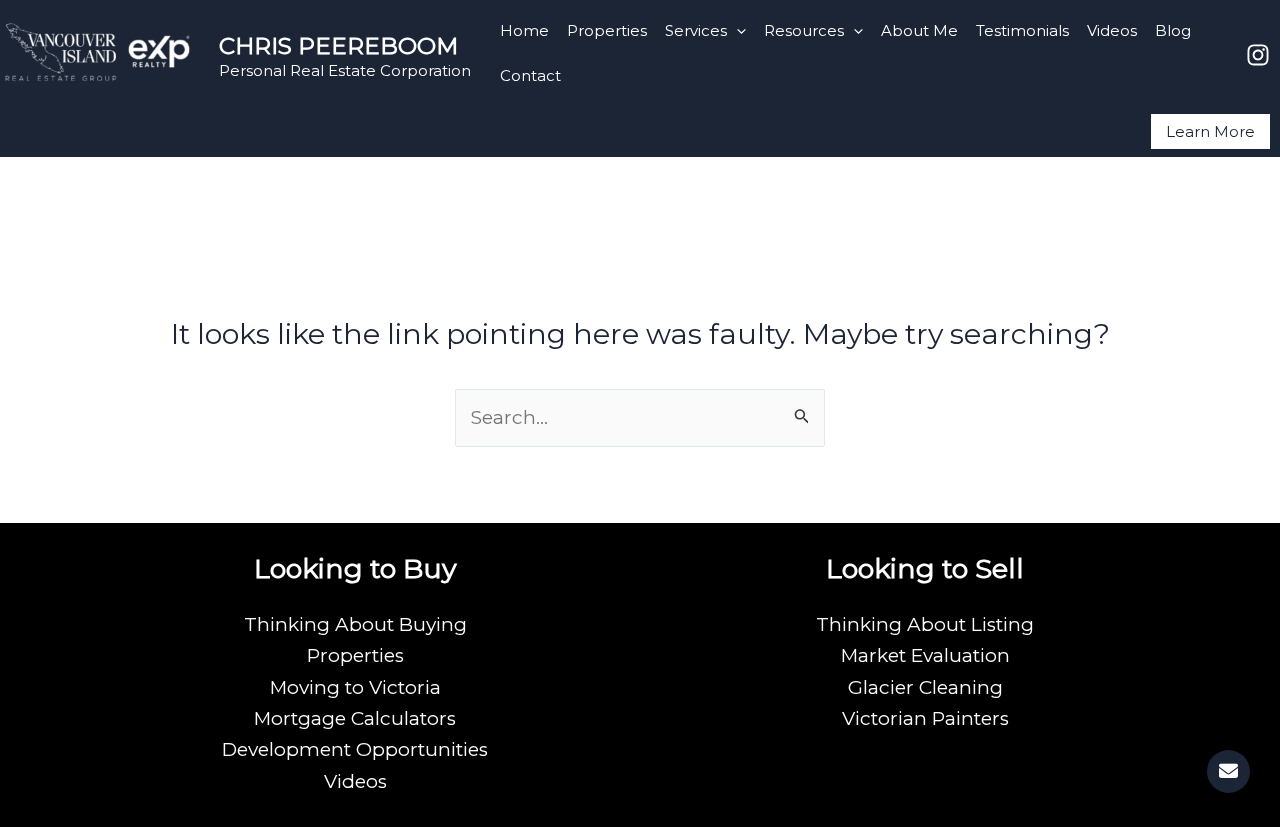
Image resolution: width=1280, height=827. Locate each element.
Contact (530, 75)
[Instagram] (1258, 55)
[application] (736, 30)
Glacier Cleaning (925, 687)
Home (524, 30)
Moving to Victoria (355, 687)
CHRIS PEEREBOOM (338, 46)
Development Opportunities (355, 749)
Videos (1112, 30)
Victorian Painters (925, 718)
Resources (804, 30)
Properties (607, 30)
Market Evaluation (925, 655)
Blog (1173, 30)
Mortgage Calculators (355, 718)
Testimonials (1022, 30)
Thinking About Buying (355, 624)
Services (696, 30)
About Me (919, 30)
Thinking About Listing (925, 624)
